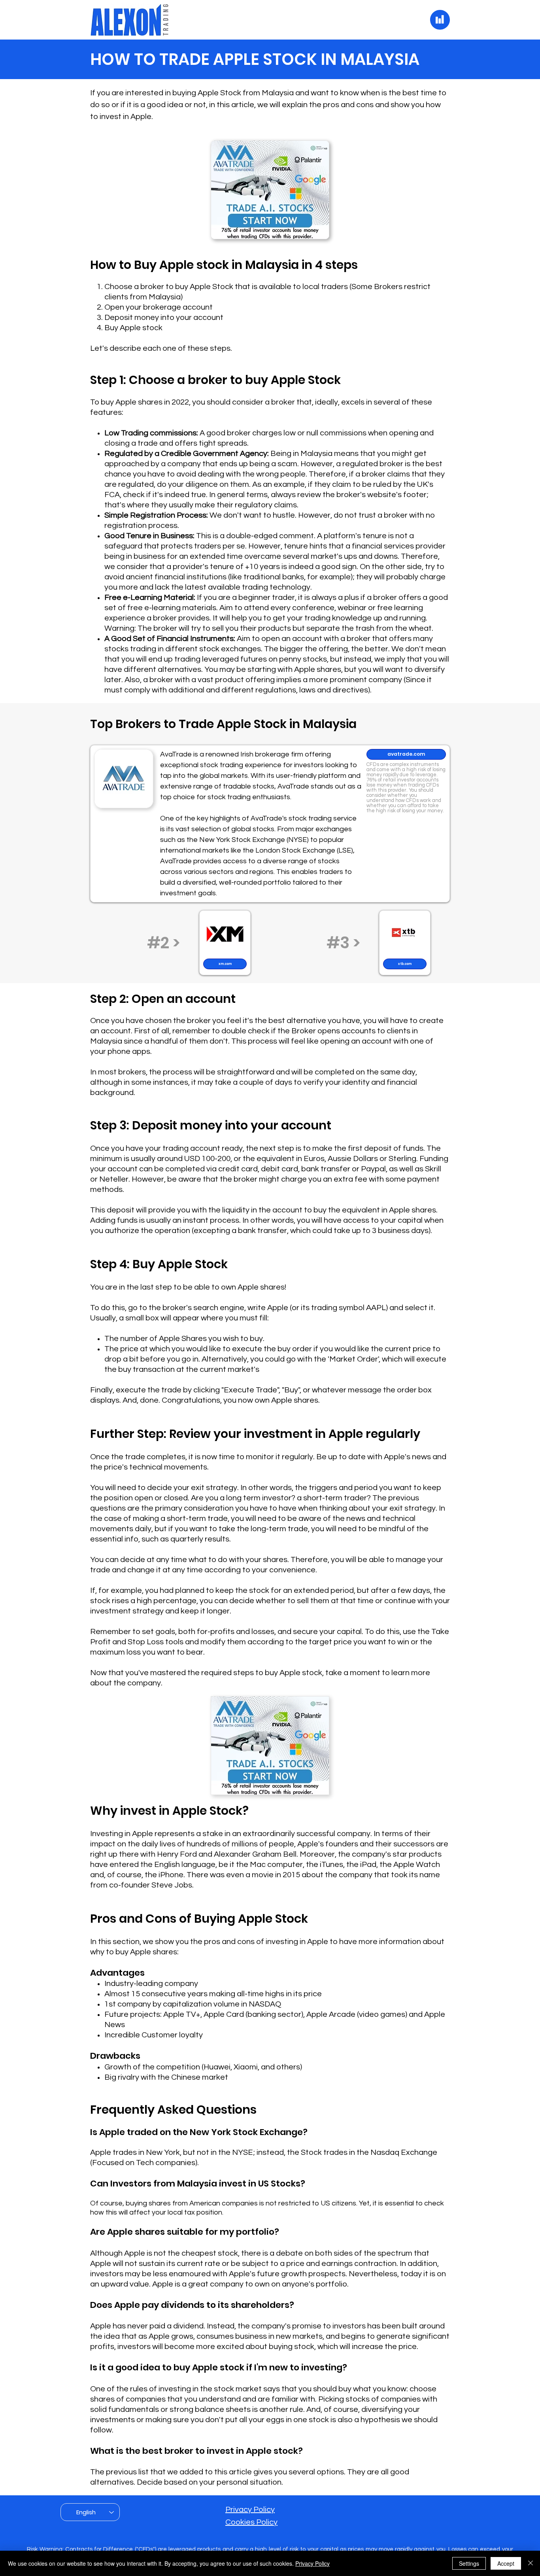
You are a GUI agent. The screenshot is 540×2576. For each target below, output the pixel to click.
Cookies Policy (251, 2522)
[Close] (531, 2563)
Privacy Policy (250, 2510)
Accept (506, 2563)
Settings (469, 2563)
